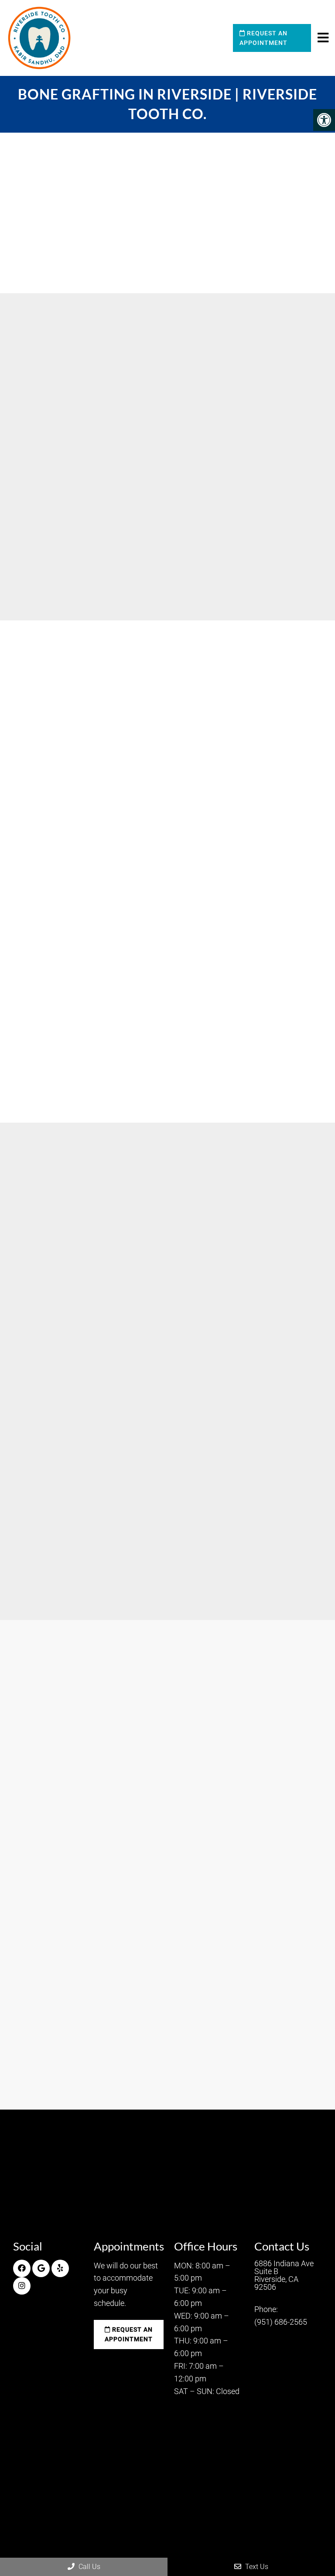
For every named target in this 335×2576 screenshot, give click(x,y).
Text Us (256, 2567)
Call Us (89, 2567)
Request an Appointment (263, 38)
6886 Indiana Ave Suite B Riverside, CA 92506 (284, 2275)
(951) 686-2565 (286, 1578)
